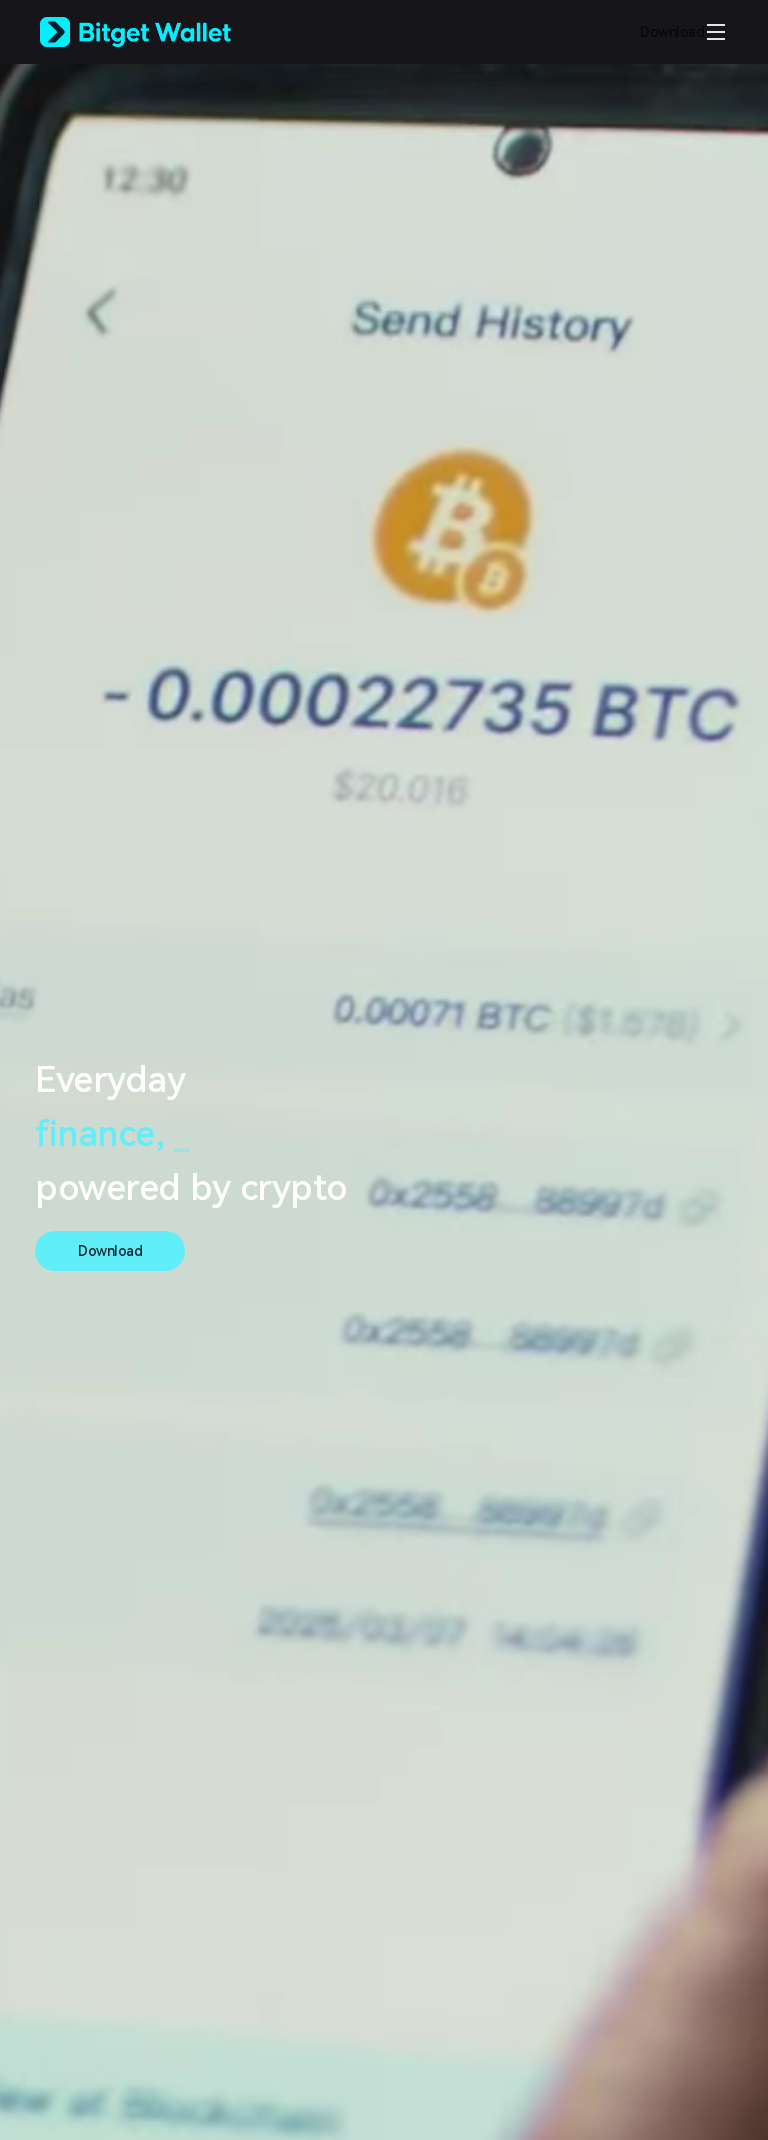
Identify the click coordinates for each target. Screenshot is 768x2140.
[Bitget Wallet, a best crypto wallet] (161, 32)
